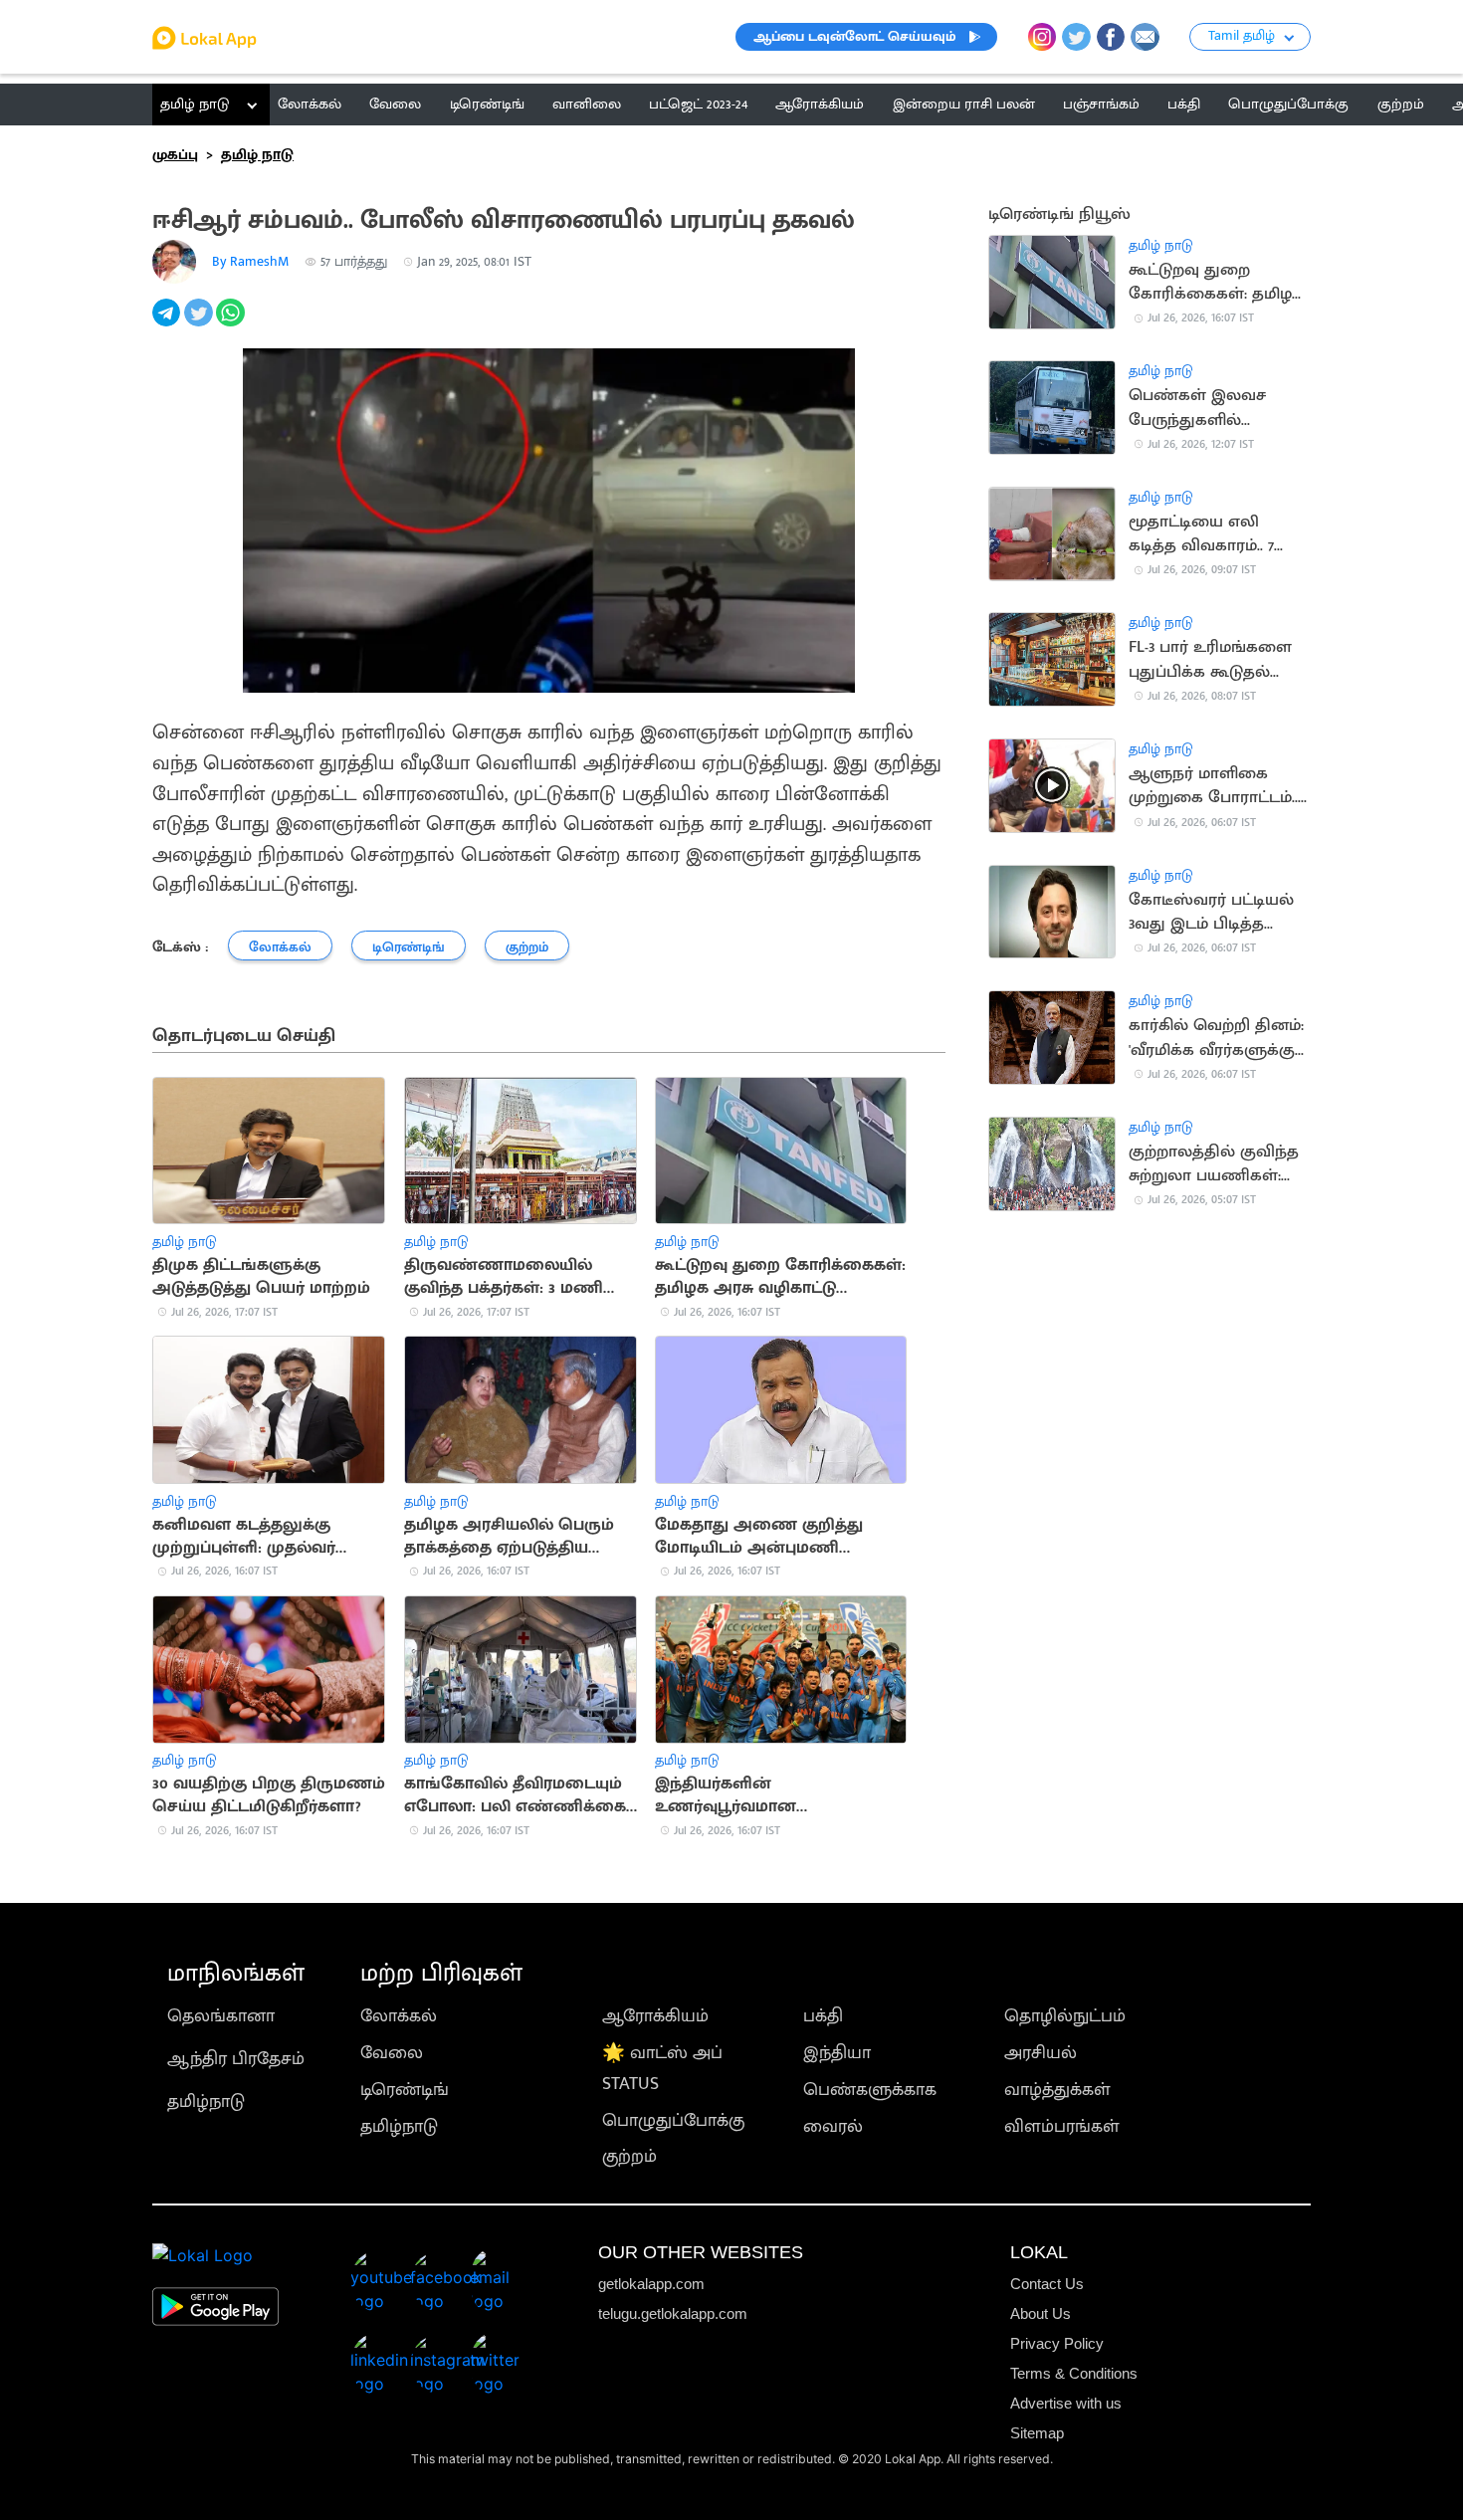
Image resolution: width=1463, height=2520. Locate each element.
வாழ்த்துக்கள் (1057, 2090)
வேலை (392, 2053)
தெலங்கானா (221, 2016)
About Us (1041, 2313)
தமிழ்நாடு (206, 2101)
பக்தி (823, 2016)
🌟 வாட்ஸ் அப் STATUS (662, 2068)
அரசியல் (1041, 2053)
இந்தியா (837, 2053)
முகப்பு (175, 155)
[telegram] (168, 323)
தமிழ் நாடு (195, 104)
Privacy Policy (1057, 2343)
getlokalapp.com (651, 2284)
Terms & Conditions (1074, 2373)
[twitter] (200, 323)
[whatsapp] (232, 323)
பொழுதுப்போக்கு (673, 2120)
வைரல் (833, 2126)
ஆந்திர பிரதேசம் (236, 2059)
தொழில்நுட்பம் (1065, 2016)
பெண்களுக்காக (870, 2090)
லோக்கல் (399, 2016)
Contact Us (1047, 2284)
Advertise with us (1066, 2403)
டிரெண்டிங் (405, 2090)
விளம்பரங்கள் (1062, 2126)
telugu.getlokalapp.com (673, 2313)
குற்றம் (629, 2156)
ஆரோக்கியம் (655, 2016)
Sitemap (1037, 2433)
